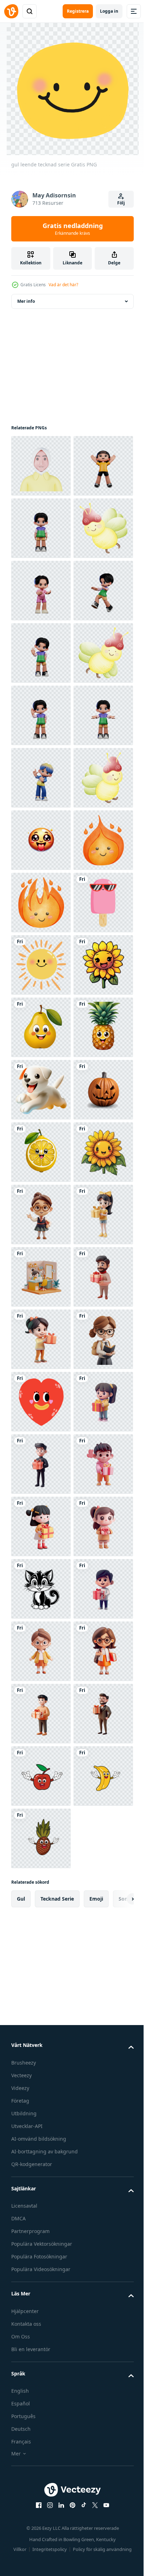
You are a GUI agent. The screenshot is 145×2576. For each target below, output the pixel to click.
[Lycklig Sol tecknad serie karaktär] (41, 1464)
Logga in (109, 11)
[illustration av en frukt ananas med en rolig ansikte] (41, 1651)
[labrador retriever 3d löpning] (41, 1714)
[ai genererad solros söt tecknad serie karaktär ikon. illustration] (41, 1526)
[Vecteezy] (11, 11)
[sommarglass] (41, 1402)
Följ (121, 203)
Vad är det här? (63, 285)
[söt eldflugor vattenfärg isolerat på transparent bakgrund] (41, 653)
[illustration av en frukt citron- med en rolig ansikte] (41, 1838)
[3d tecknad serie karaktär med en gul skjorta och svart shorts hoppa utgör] (41, 528)
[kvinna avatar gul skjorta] (41, 466)
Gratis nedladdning (73, 229)
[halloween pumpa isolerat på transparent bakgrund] (41, 1776)
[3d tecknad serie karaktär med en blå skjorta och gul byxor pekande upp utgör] (41, 1090)
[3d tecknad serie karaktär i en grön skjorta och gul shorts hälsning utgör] (41, 965)
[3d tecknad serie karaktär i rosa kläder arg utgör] (41, 715)
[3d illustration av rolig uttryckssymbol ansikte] (41, 1215)
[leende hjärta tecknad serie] (41, 2338)
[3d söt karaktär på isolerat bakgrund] (41, 1963)
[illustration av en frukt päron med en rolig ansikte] (41, 1589)
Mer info (26, 301)
